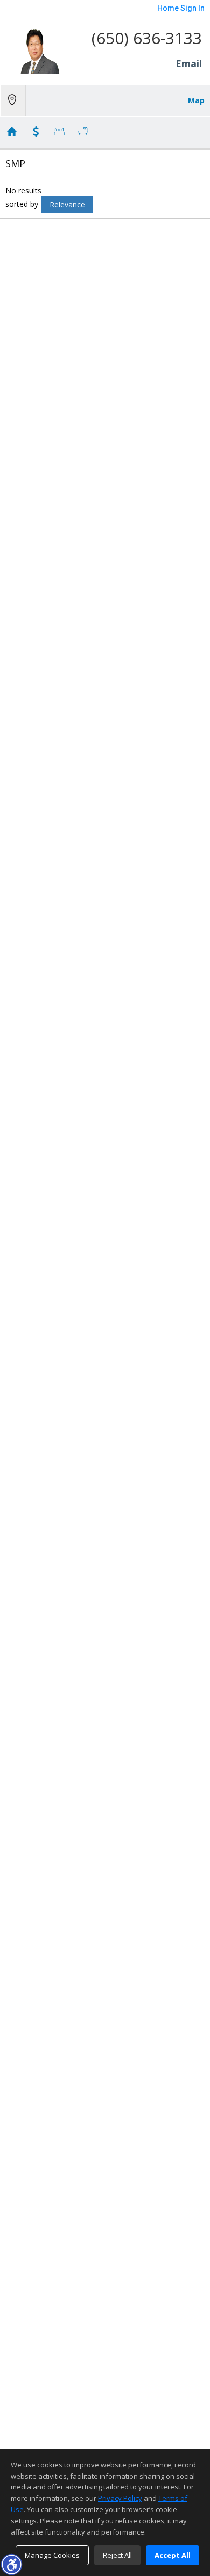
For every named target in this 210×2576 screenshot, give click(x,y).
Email (189, 63)
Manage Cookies (52, 2555)
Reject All (117, 2555)
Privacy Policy (120, 2498)
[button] (11, 2564)
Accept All (173, 2555)
